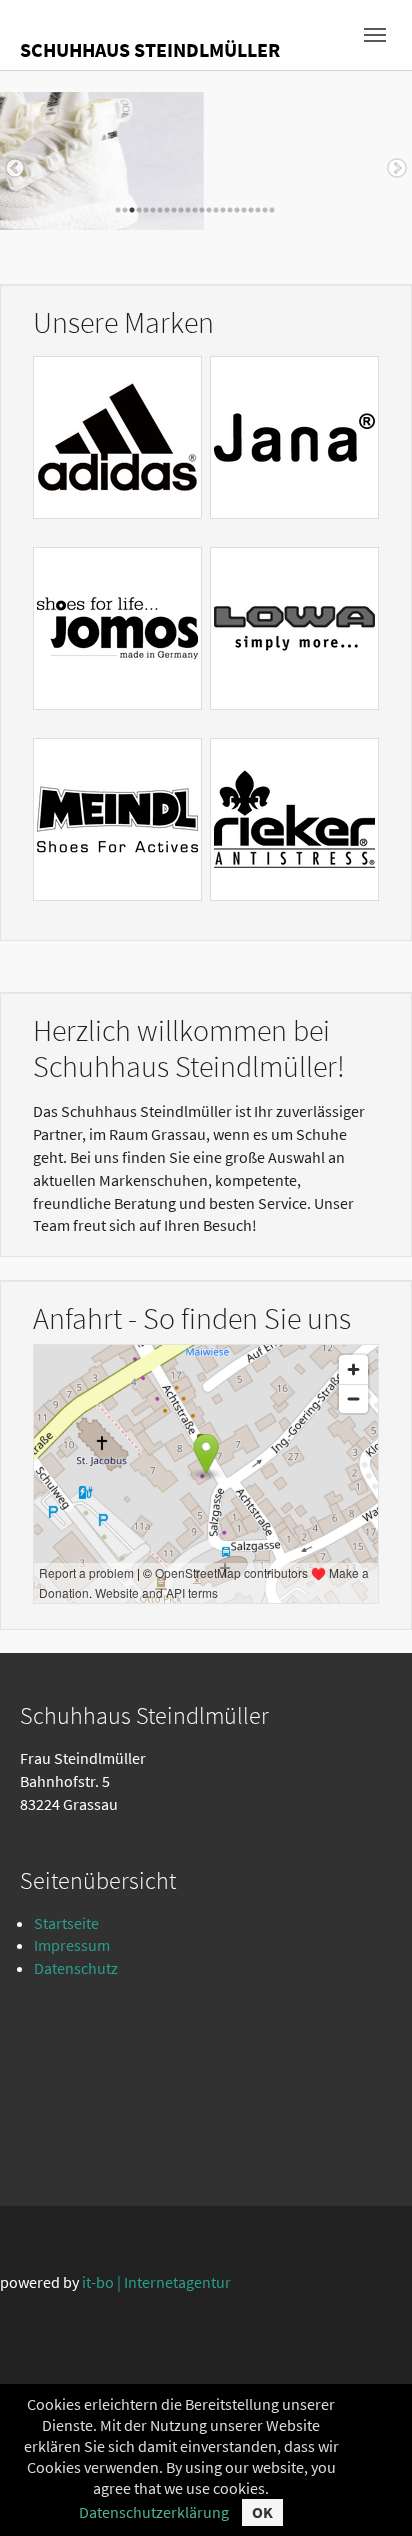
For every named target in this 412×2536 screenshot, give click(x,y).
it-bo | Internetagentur (156, 2282)
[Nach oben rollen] (368, 2492)
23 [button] (272, 210)
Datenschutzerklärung (154, 2512)
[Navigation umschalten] (375, 35)
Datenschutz (76, 1968)
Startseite (66, 1923)
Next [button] (397, 169)
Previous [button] (15, 169)
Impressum (72, 1945)
